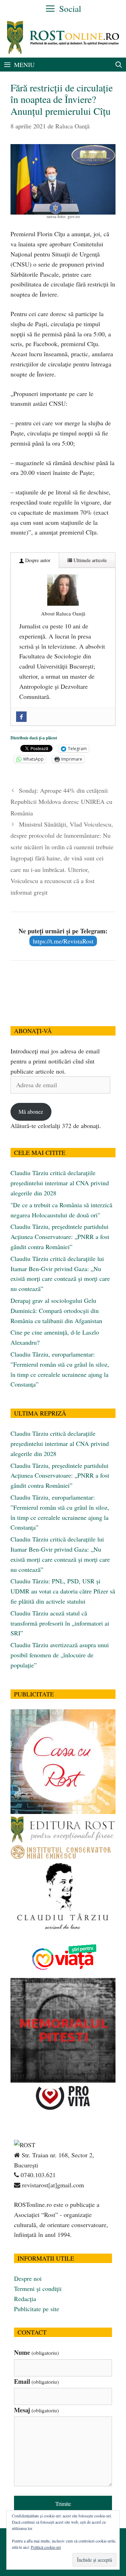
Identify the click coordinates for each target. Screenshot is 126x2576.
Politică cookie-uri (46, 2547)
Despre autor (37, 560)
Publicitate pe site (37, 2309)
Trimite (63, 2504)
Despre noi (28, 2278)
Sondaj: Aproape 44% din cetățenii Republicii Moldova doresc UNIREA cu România (61, 802)
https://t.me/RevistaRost (63, 941)
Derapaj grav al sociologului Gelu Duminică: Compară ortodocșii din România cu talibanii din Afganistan (56, 1311)
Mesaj (36, 2410)
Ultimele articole (89, 560)
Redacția (25, 2299)
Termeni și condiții (38, 2288)
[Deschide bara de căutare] (119, 65)
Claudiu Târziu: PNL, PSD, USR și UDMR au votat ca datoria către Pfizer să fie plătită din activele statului (63, 1591)
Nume (36, 2352)
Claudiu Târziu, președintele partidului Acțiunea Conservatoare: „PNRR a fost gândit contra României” (60, 1237)
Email (36, 2381)
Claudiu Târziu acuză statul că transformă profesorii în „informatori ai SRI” (60, 1623)
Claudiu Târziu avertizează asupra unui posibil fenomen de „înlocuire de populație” (60, 1655)
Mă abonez (31, 1111)
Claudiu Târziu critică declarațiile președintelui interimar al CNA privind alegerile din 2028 (60, 1183)
